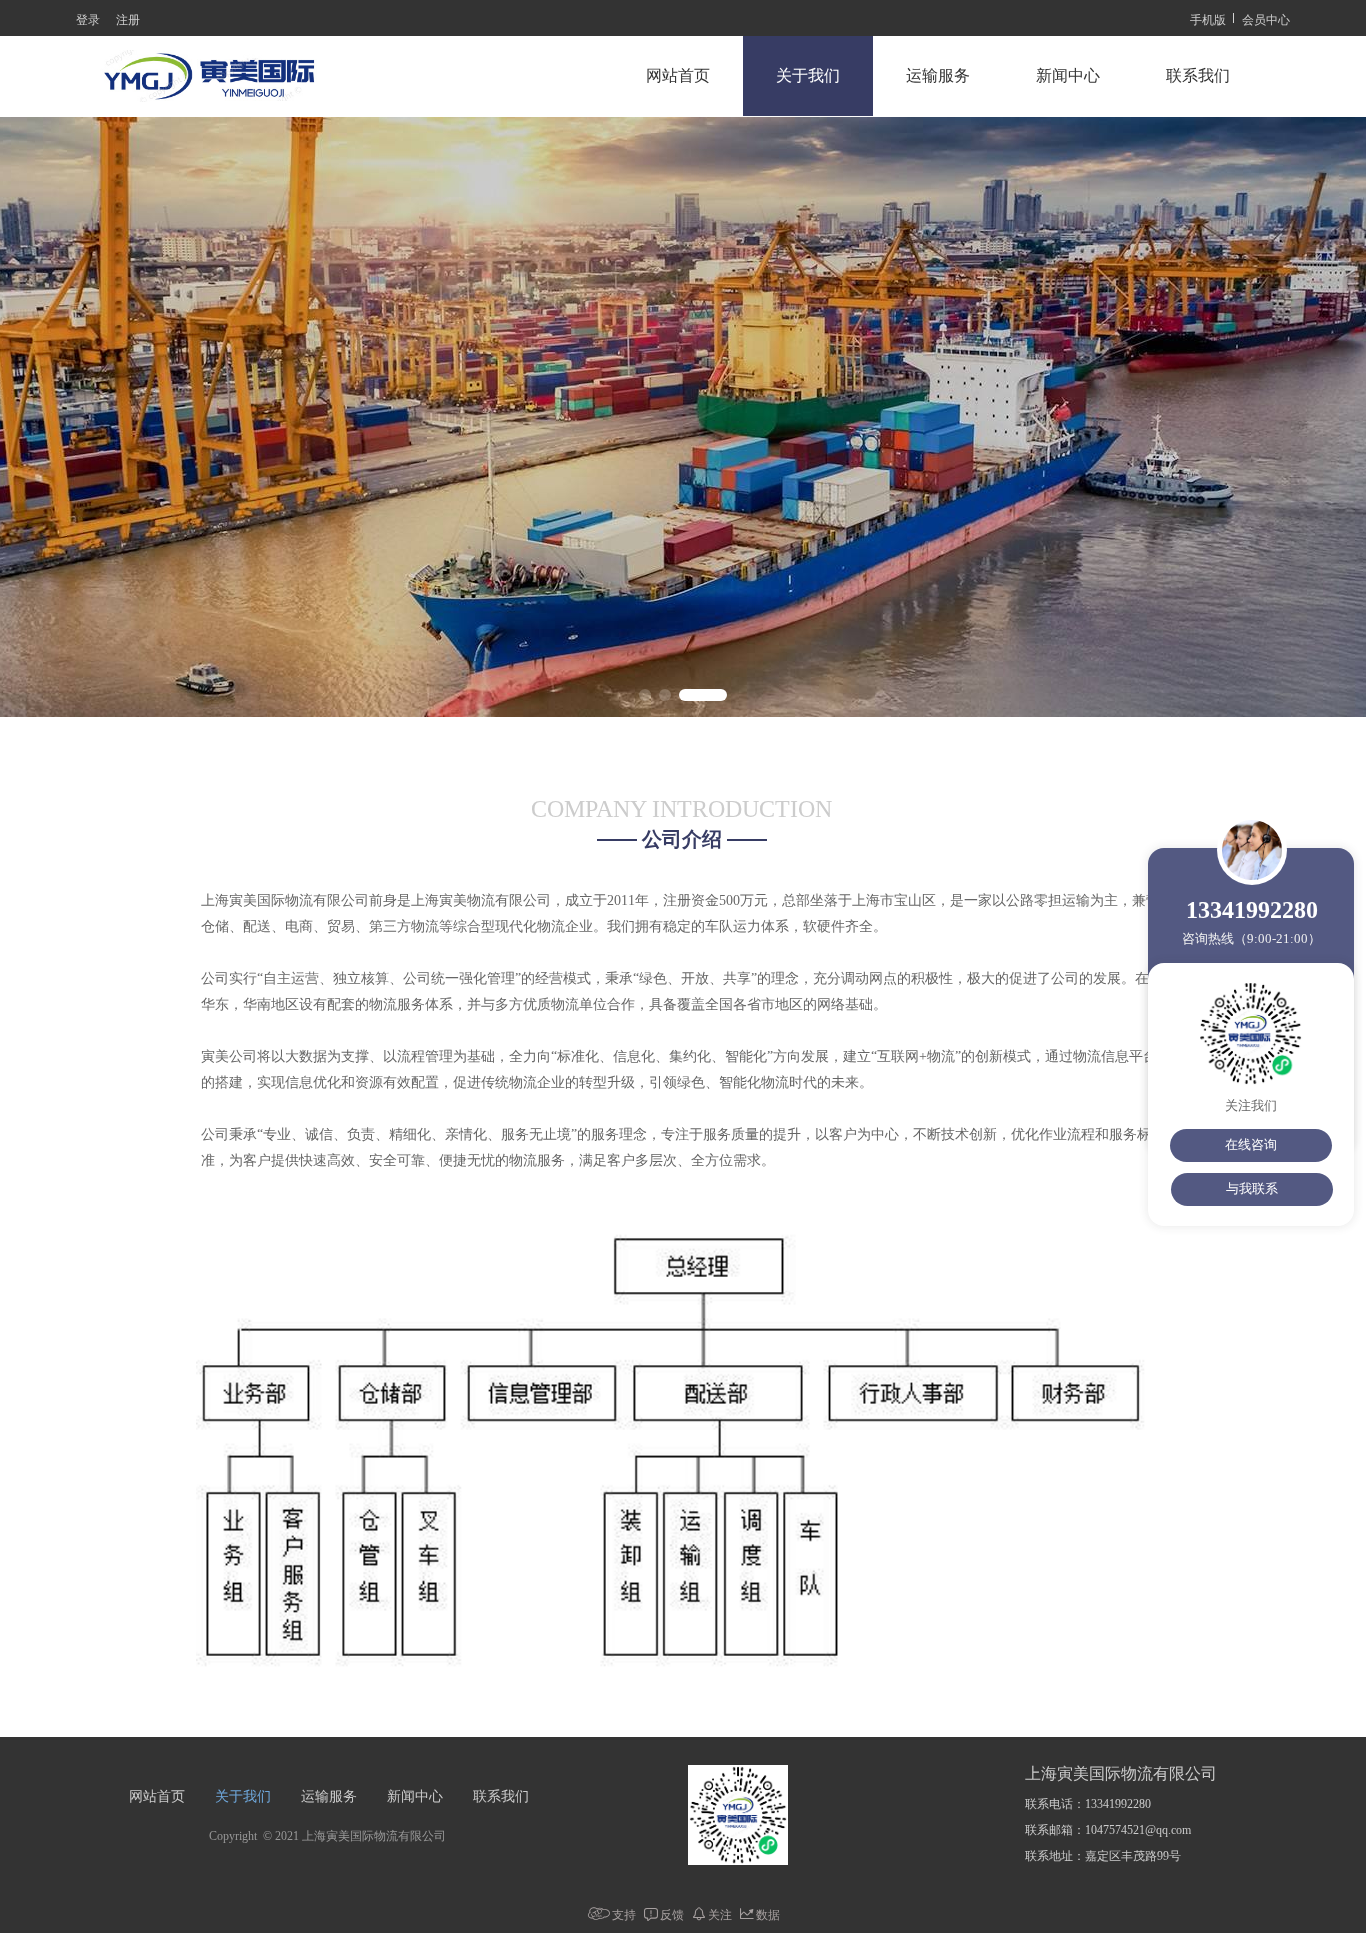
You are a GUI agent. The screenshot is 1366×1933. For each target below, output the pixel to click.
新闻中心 (1068, 75)
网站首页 (678, 75)
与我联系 (1252, 1188)
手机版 (1208, 18)
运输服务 (938, 75)
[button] (645, 695)
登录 (88, 18)
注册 (128, 18)
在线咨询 (1251, 1144)
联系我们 (1198, 75)
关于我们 (808, 75)
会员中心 (1266, 18)
